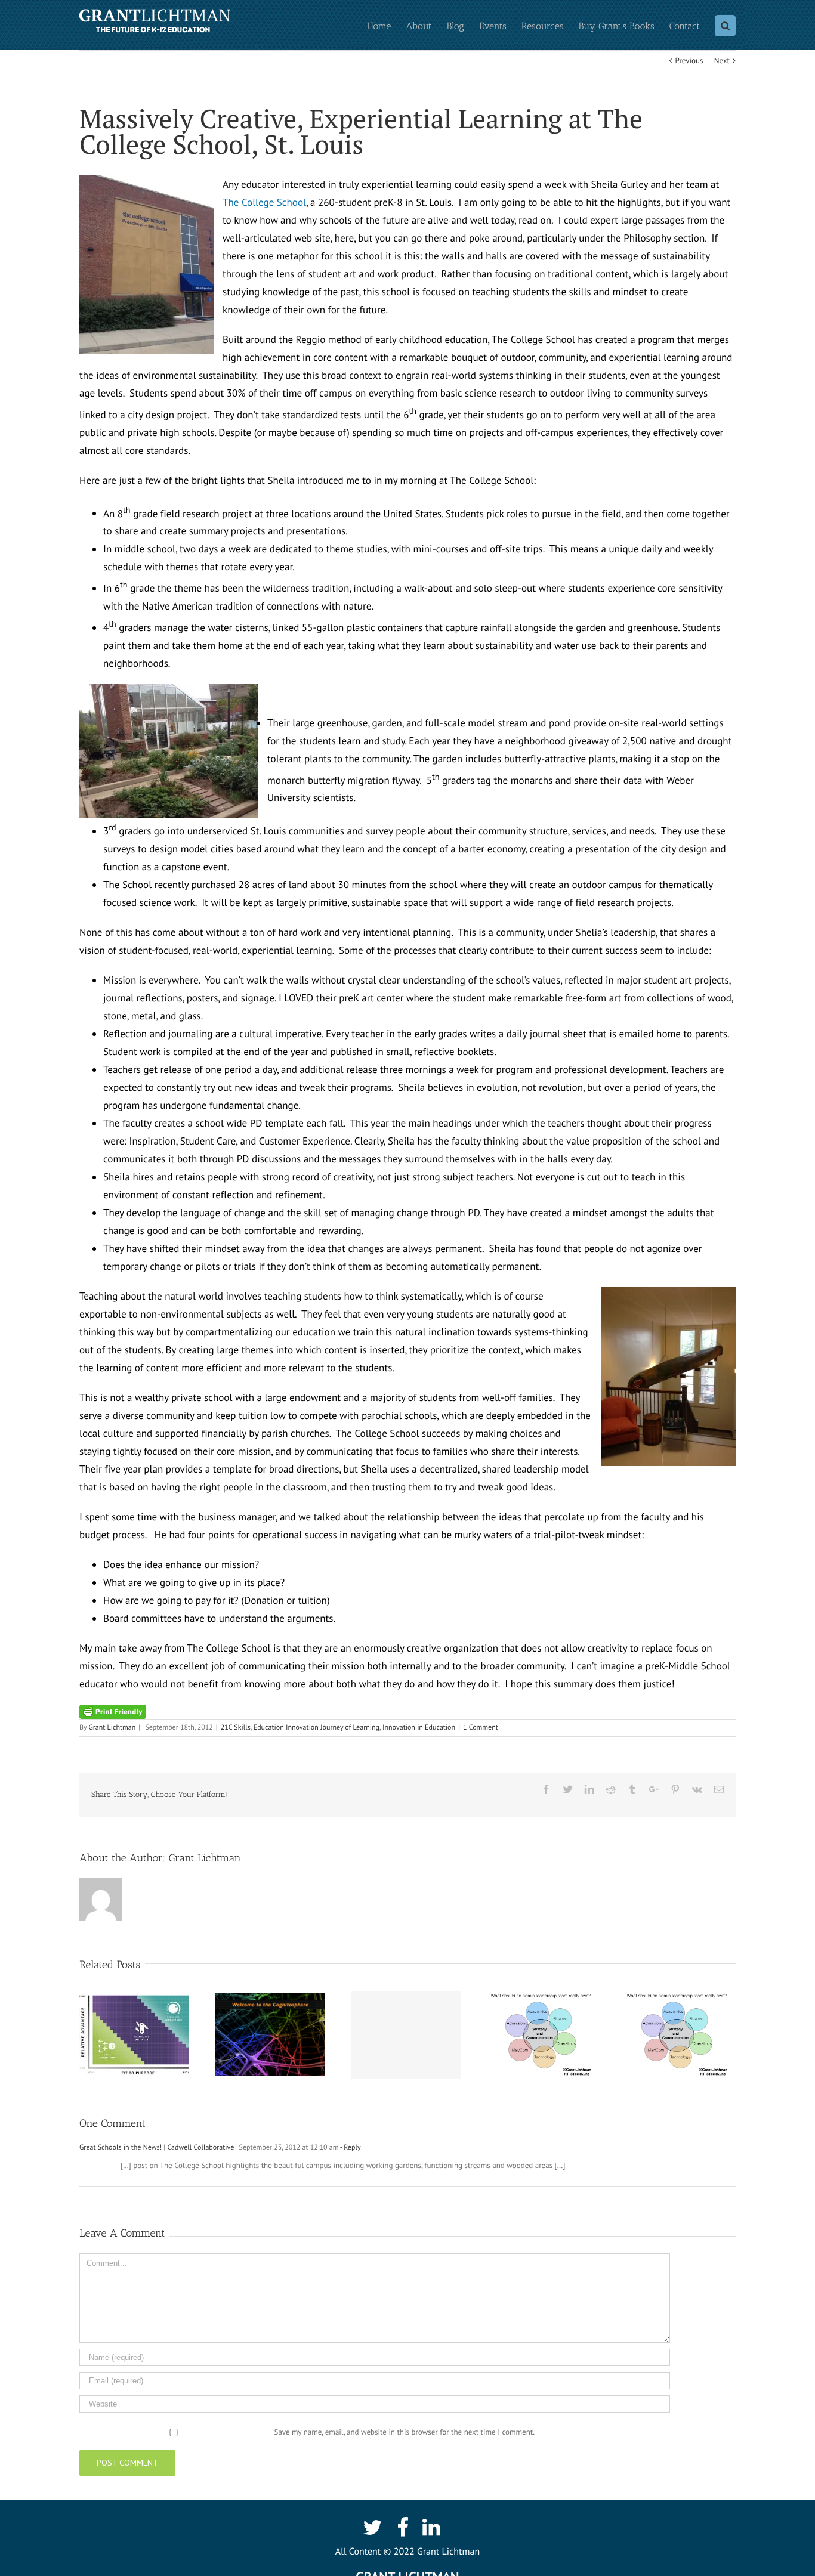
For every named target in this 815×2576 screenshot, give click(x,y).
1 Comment (481, 1728)
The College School (264, 202)
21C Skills (236, 1728)
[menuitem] (386, 25)
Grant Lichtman (112, 1728)
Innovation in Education (419, 1728)
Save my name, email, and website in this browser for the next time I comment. (404, 2432)
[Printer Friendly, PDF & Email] (113, 1711)
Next (722, 61)
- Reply (349, 2147)
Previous (689, 61)
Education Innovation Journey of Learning (317, 1728)
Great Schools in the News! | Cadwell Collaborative (157, 2147)
